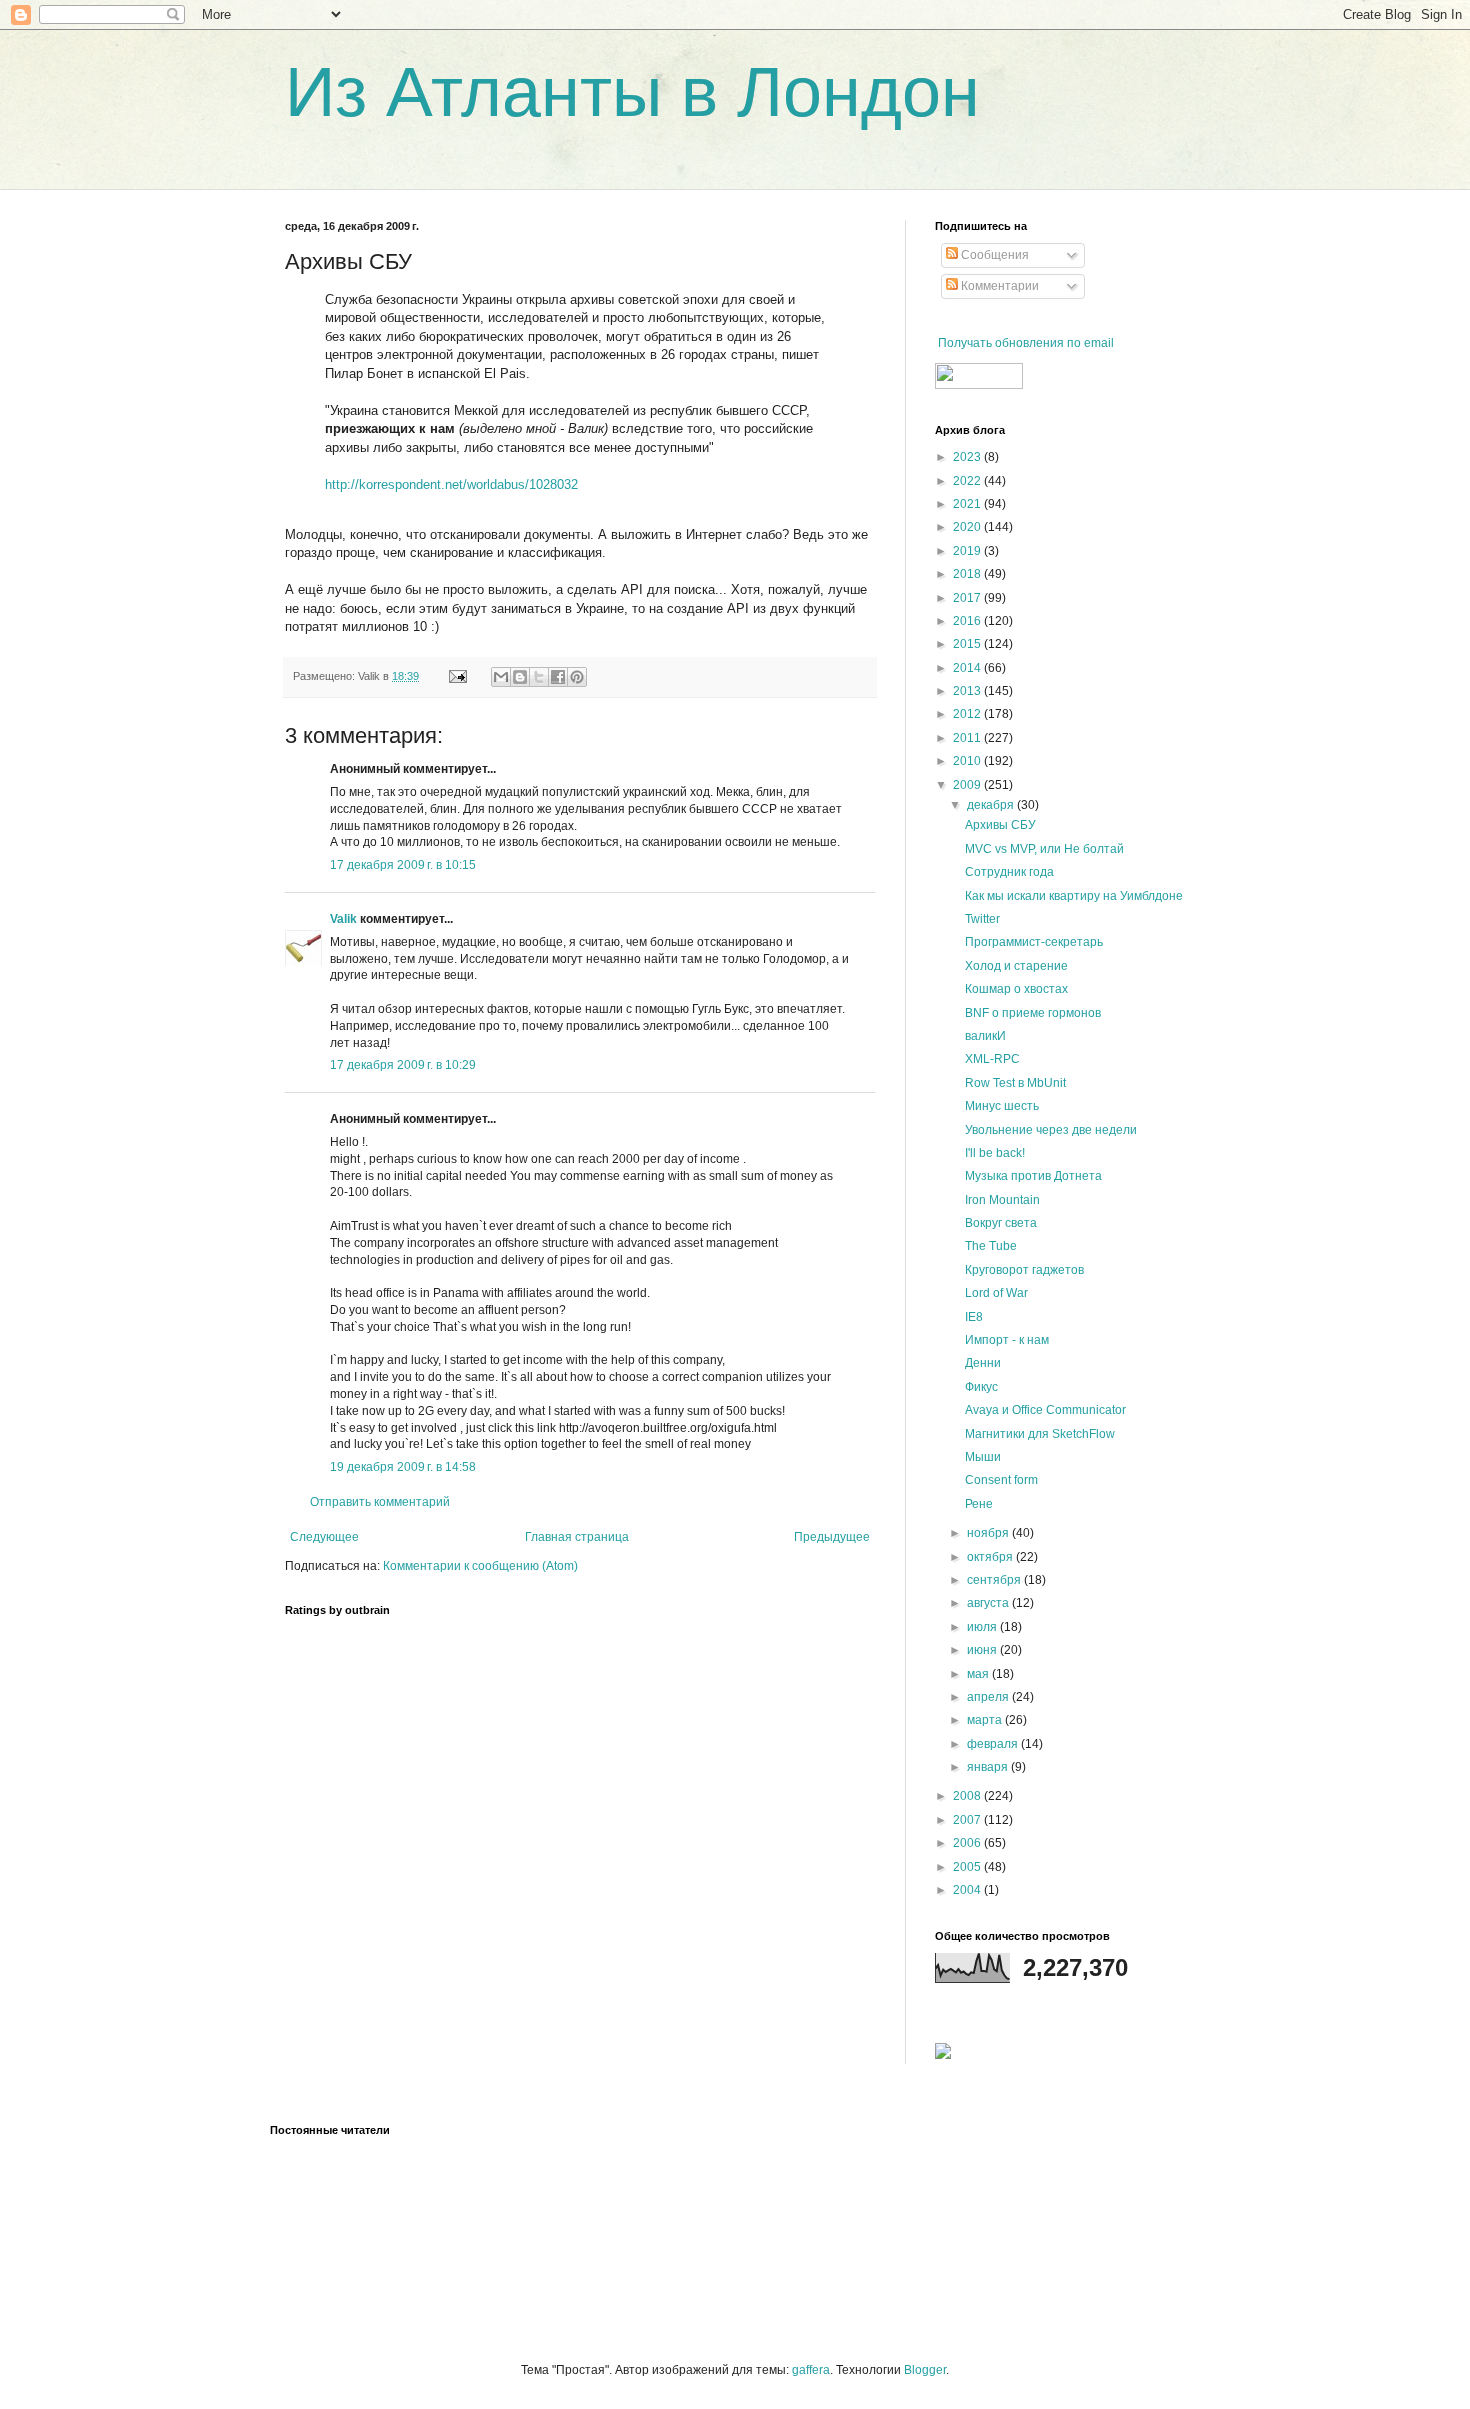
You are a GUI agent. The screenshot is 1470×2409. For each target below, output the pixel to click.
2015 (968, 644)
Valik (343, 919)
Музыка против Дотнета (1033, 1176)
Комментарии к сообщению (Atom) (480, 1566)
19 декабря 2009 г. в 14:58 (403, 1467)
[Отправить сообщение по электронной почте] (457, 676)
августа (989, 1603)
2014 (968, 668)
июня (983, 1650)
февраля (994, 1744)
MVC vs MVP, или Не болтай (1044, 849)
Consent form (1001, 1480)
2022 (968, 481)
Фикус (981, 1387)
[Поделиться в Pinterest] (577, 677)
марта (986, 1720)
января (989, 1767)
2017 (968, 598)
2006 (968, 1843)
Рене (979, 1504)
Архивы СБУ (1000, 825)
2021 (968, 504)
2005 (968, 1867)
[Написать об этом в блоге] (520, 677)
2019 (968, 551)
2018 (968, 574)
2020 (968, 527)
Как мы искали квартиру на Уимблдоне (1074, 896)
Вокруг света (1001, 1223)
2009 (968, 785)
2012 (968, 714)
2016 (968, 621)
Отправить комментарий (380, 1502)
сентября (995, 1580)
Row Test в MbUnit (1015, 1083)
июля (983, 1627)
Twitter (982, 919)
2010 (968, 761)
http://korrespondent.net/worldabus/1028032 (451, 484)
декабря (992, 805)
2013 (968, 691)
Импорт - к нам (1007, 1340)
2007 (968, 1820)
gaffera (811, 2370)
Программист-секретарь (1034, 942)
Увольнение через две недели (1051, 1130)
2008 (968, 1796)
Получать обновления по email (1026, 343)
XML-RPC (992, 1059)
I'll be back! (995, 1153)
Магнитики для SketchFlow (1040, 1434)
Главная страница (577, 1537)
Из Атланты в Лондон (632, 92)
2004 (968, 1890)
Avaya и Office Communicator (1045, 1410)
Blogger (925, 2370)
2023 (968, 457)
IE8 (974, 1317)
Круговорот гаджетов (1024, 1270)
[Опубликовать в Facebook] (558, 677)
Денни (983, 1363)
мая (979, 1674)
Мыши (983, 1457)
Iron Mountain (1002, 1200)
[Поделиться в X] (539, 677)
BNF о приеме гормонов (1033, 1013)
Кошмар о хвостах (1016, 989)
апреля (989, 1697)
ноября (989, 1533)
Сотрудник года (1009, 872)
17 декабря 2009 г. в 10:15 (403, 865)
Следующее (324, 1537)
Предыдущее (832, 1537)
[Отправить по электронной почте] (501, 677)
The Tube (991, 1246)
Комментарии (998, 286)
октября (991, 1557)
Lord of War (996, 1293)
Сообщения (993, 255)
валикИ (985, 1036)
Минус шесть (1002, 1106)
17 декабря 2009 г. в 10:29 (403, 1065)
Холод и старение (1016, 966)
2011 (968, 738)
